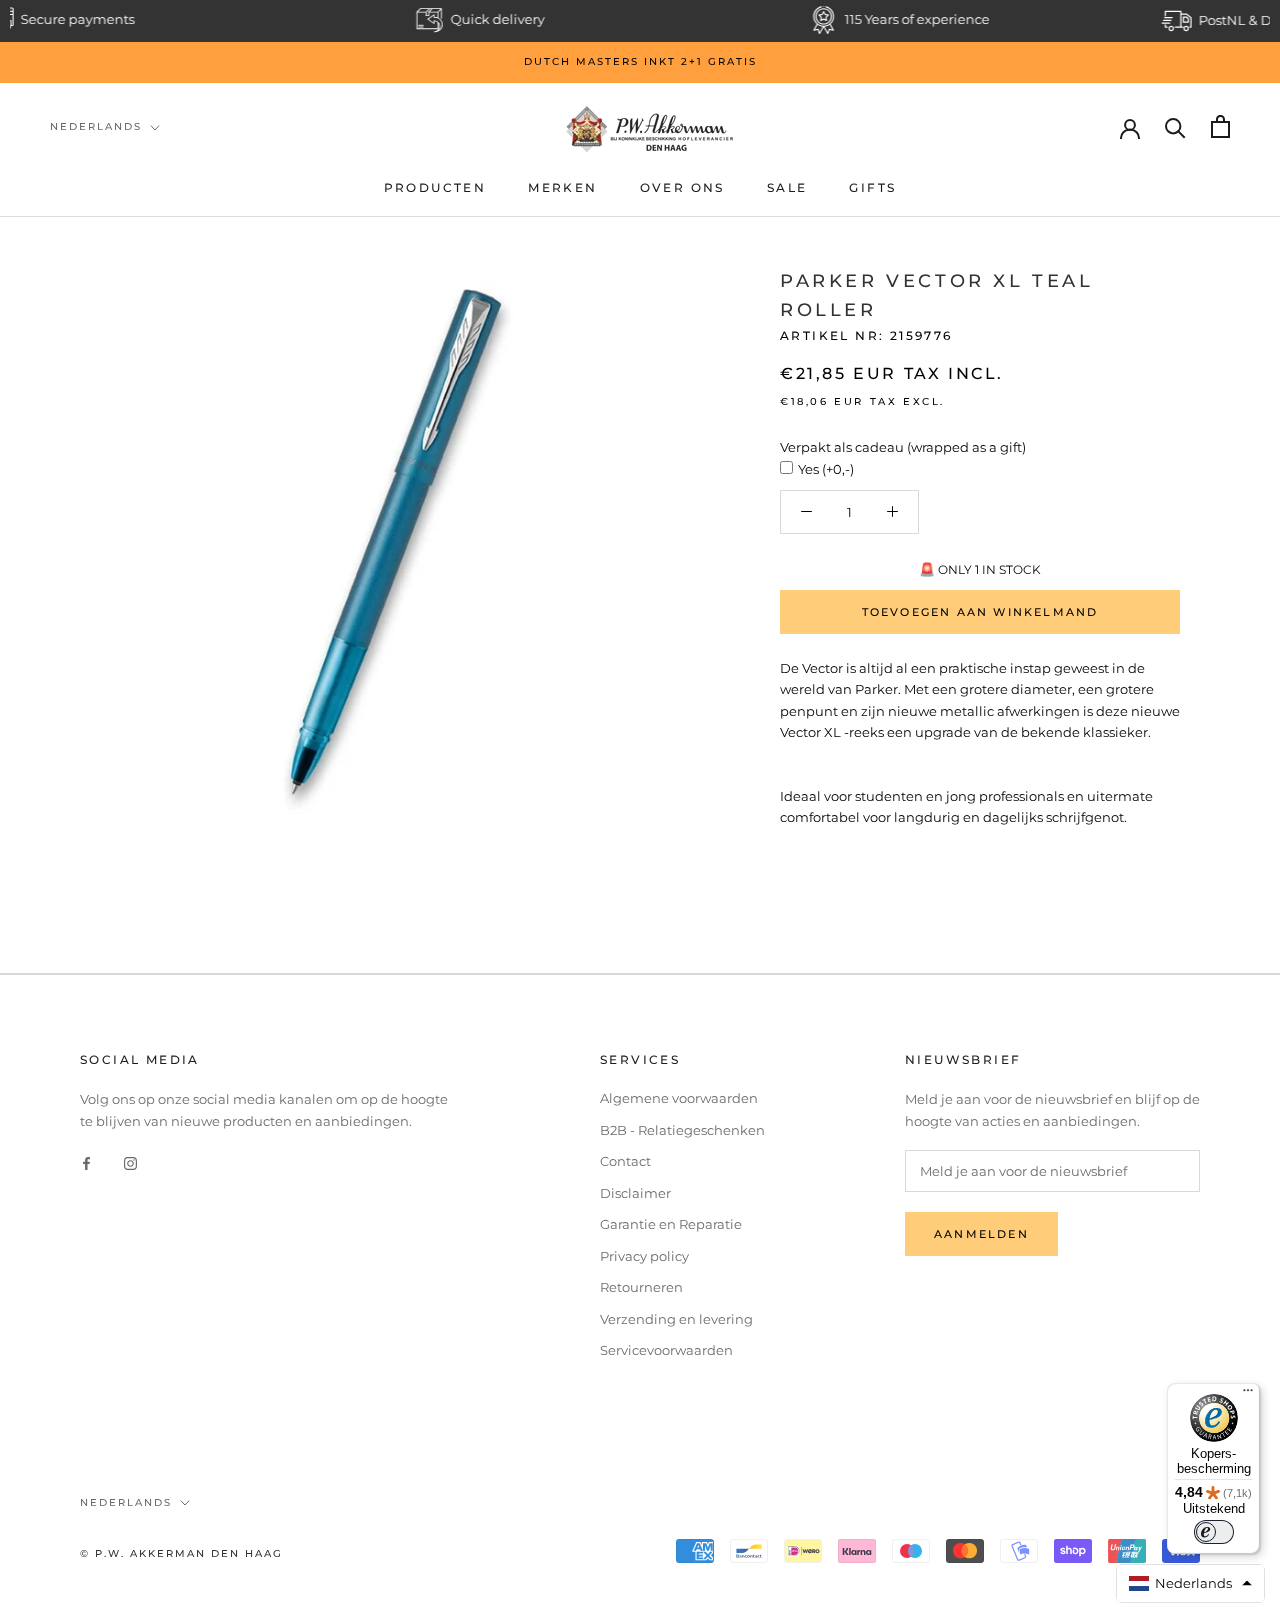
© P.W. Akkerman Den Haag (181, 1553)
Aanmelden (981, 1234)
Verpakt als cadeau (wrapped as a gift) (903, 447)
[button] (1191, 1583)
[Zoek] (1175, 126)
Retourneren (641, 1287)
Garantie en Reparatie (671, 1224)
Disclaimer (635, 1193)
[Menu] (1248, 1395)
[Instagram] (130, 1162)
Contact (625, 1161)
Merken (562, 187)
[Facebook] (86, 1162)
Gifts (872, 187)
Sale (787, 187)
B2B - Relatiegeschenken (682, 1130)
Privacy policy (644, 1256)
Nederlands (96, 126)
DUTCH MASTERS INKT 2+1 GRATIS (640, 61)
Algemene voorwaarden (679, 1098)
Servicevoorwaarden (666, 1350)
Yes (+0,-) (826, 469)
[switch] (1214, 1532)
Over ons (682, 187)
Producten (435, 187)
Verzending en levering (676, 1319)
